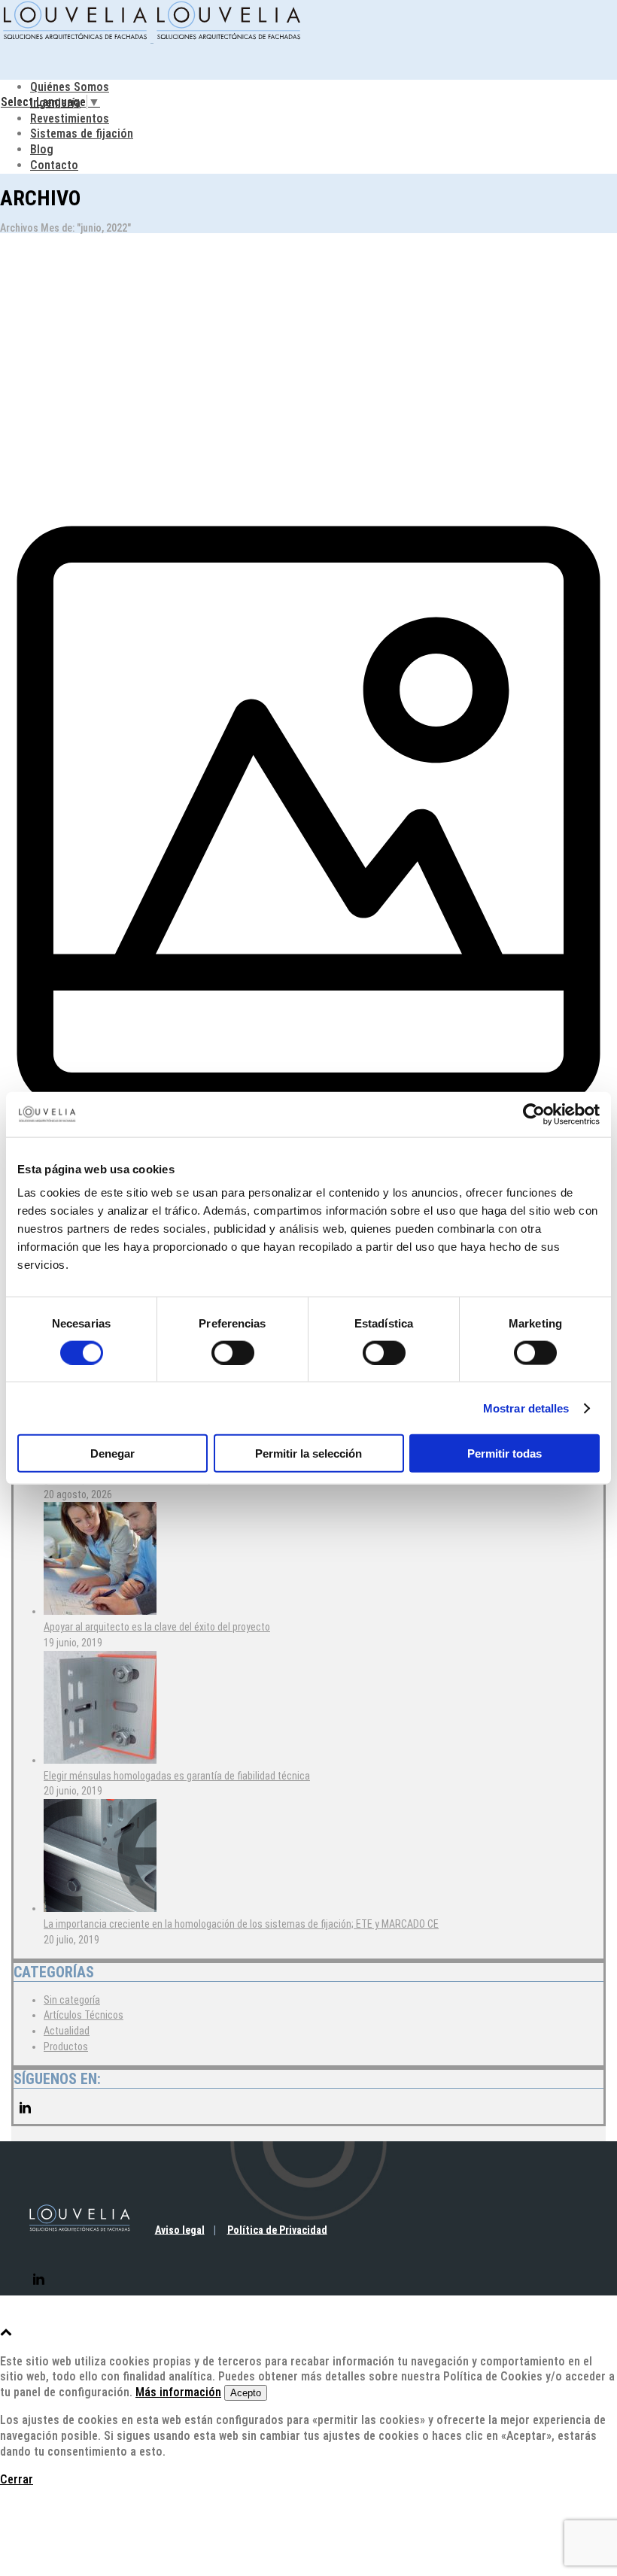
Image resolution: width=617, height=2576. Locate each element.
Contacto (54, 165)
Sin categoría (72, 2000)
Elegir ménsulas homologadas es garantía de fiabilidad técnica (177, 1776)
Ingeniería (55, 103)
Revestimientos (70, 118)
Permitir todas (505, 1453)
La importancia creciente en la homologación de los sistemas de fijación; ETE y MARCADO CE (241, 1924)
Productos (66, 2047)
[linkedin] (25, 2116)
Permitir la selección (308, 1453)
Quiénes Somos (70, 87)
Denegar (112, 1453)
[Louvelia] (152, 38)
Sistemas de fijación (82, 134)
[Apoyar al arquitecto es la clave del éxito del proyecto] (100, 1611)
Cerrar (17, 2479)
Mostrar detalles (526, 1408)
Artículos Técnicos (84, 2015)
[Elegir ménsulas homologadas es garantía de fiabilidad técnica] (100, 1760)
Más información (178, 2392)
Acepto (246, 2393)
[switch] (233, 1352)
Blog (42, 149)
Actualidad (67, 2031)
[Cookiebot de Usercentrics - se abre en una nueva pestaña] (534, 1114)
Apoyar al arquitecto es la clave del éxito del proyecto (157, 1627)
